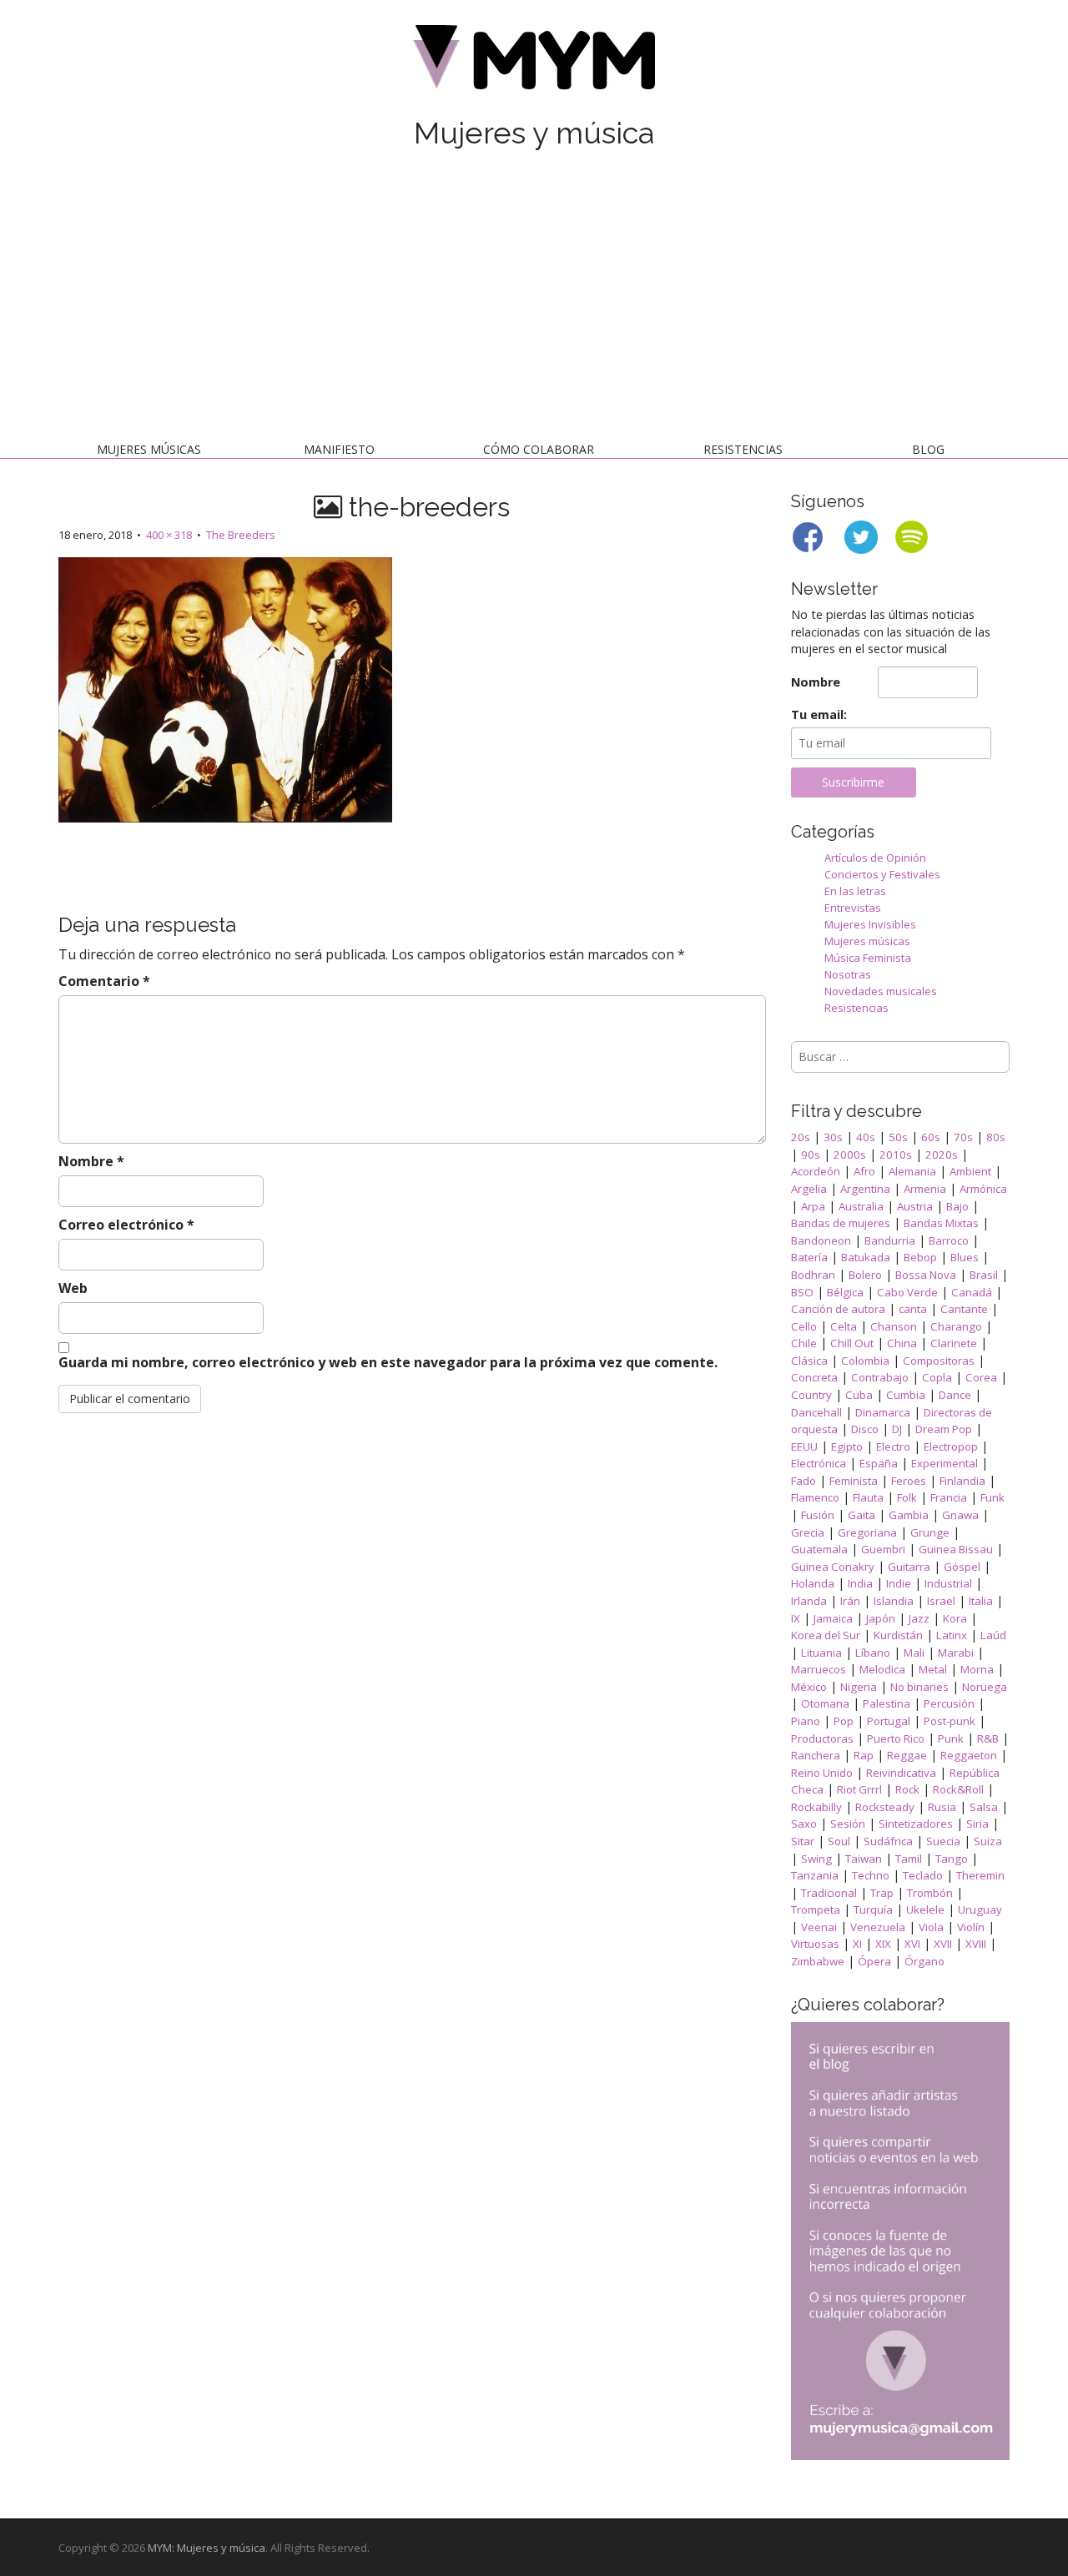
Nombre (91, 1161)
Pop (844, 1721)
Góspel (962, 1567)
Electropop (951, 1446)
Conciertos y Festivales (882, 874)
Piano (806, 1721)
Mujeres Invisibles (870, 924)
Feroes (909, 1481)
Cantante (964, 1309)
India (860, 1583)
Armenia (925, 1189)
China (902, 1343)
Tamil (909, 1859)
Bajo (957, 1206)
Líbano (873, 1653)
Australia (861, 1206)
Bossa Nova (926, 1275)
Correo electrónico (126, 1225)
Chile (804, 1343)
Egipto (847, 1446)
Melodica (882, 1669)
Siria (977, 1824)
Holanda (813, 1583)
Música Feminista (868, 958)
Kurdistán (898, 1635)
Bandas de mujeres (841, 1223)
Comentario (104, 981)
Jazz (919, 1618)
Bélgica (845, 1292)
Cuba (859, 1395)
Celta (844, 1326)
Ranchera (816, 1755)
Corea (981, 1377)
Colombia (865, 1361)
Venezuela (878, 1927)
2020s (942, 1155)
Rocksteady (885, 1807)
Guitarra (909, 1567)
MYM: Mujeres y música (207, 2548)
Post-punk (950, 1721)
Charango (956, 1326)
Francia (949, 1497)
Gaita (861, 1515)
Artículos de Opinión (875, 858)
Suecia (943, 1841)
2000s (850, 1155)
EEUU (804, 1446)
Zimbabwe (818, 1961)
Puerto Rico (896, 1738)
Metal (933, 1669)
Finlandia (962, 1481)
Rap (864, 1755)
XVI (912, 1944)
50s (898, 1137)
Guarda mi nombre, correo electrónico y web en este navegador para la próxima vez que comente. (388, 1362)
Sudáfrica (888, 1841)
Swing (816, 1859)
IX (796, 1618)
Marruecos (819, 1669)
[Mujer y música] (534, 63)
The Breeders (241, 535)
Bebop (920, 1257)
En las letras (855, 891)
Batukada (866, 1257)
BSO (802, 1292)
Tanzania (815, 1875)
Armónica (983, 1189)
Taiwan (864, 1859)
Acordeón (816, 1171)
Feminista (854, 1481)
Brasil (984, 1275)
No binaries (919, 1687)
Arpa (813, 1206)
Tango (952, 1859)
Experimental (945, 1463)
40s (866, 1137)
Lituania (821, 1653)
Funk (992, 1497)
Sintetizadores (916, 1824)
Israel (941, 1601)
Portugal (889, 1721)
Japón (881, 1618)
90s (811, 1155)
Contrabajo (880, 1377)
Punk (951, 1738)
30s (833, 1137)
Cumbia (906, 1395)
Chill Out (852, 1343)
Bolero (865, 1275)
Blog (928, 449)
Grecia (808, 1532)
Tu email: (819, 714)
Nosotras (848, 974)
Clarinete (954, 1343)
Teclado (923, 1875)
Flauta (868, 1497)
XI (857, 1944)
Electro (893, 1446)
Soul (839, 1841)
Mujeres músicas (149, 449)
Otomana (825, 1703)
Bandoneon (821, 1240)
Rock (907, 1789)
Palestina (887, 1703)
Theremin (980, 1875)
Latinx (952, 1635)
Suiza (988, 1841)
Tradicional (829, 1893)
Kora (955, 1618)
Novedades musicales (881, 991)
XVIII (976, 1944)
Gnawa (960, 1515)
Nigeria (859, 1687)
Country (811, 1395)
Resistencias (743, 449)
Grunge (930, 1532)
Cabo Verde (907, 1292)
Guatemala (819, 1549)
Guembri (883, 1549)
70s (963, 1137)
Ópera (874, 1961)
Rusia (942, 1807)
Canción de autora (838, 1309)
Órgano (924, 1961)
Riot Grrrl (859, 1789)
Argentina (865, 1189)
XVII (943, 1944)
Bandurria (890, 1240)
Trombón (930, 1893)
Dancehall (816, 1412)
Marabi (956, 1653)
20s (801, 1137)
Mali (914, 1653)
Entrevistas (853, 908)
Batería (809, 1257)
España (879, 1463)
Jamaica (833, 1618)
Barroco (949, 1240)
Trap (882, 1893)
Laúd (993, 1635)
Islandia (894, 1601)
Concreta (814, 1377)
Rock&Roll (958, 1789)
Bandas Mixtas (941, 1223)
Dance (955, 1395)
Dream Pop (944, 1429)
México (809, 1687)
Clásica (809, 1361)
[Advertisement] (534, 299)
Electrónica (819, 1463)
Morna (977, 1669)
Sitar (803, 1841)
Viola (931, 1927)
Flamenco (815, 1497)
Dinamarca (883, 1412)
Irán (850, 1601)
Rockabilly (816, 1807)
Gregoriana (867, 1532)
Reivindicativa (901, 1773)
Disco (865, 1429)
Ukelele (925, 1909)
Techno (871, 1875)
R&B (988, 1738)
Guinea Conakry (833, 1567)
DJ (897, 1429)
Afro (864, 1171)
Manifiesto (339, 449)
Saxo (804, 1824)
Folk (907, 1497)
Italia (981, 1601)
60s (931, 1137)
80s (996, 1137)
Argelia (809, 1189)
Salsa (984, 1807)
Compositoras (939, 1361)
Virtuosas (815, 1944)
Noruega (985, 1687)
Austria (915, 1206)
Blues (965, 1257)
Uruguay (980, 1909)
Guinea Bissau (956, 1549)
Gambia (909, 1515)
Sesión (848, 1824)
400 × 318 (169, 535)
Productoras (822, 1738)
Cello (804, 1326)
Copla (937, 1377)
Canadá (972, 1292)
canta (913, 1309)
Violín (971, 1927)
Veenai (819, 1927)
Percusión (949, 1703)
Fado (804, 1481)
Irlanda (809, 1601)
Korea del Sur (826, 1635)
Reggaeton (969, 1755)
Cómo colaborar (539, 449)
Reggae (907, 1755)
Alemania (912, 1171)
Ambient (970, 1171)
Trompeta (816, 1909)
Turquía (873, 1909)
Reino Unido (822, 1773)
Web (73, 1288)
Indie (899, 1583)
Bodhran (813, 1275)
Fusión (818, 1515)
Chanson (894, 1326)
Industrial (948, 1583)
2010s (896, 1155)
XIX (883, 1944)
